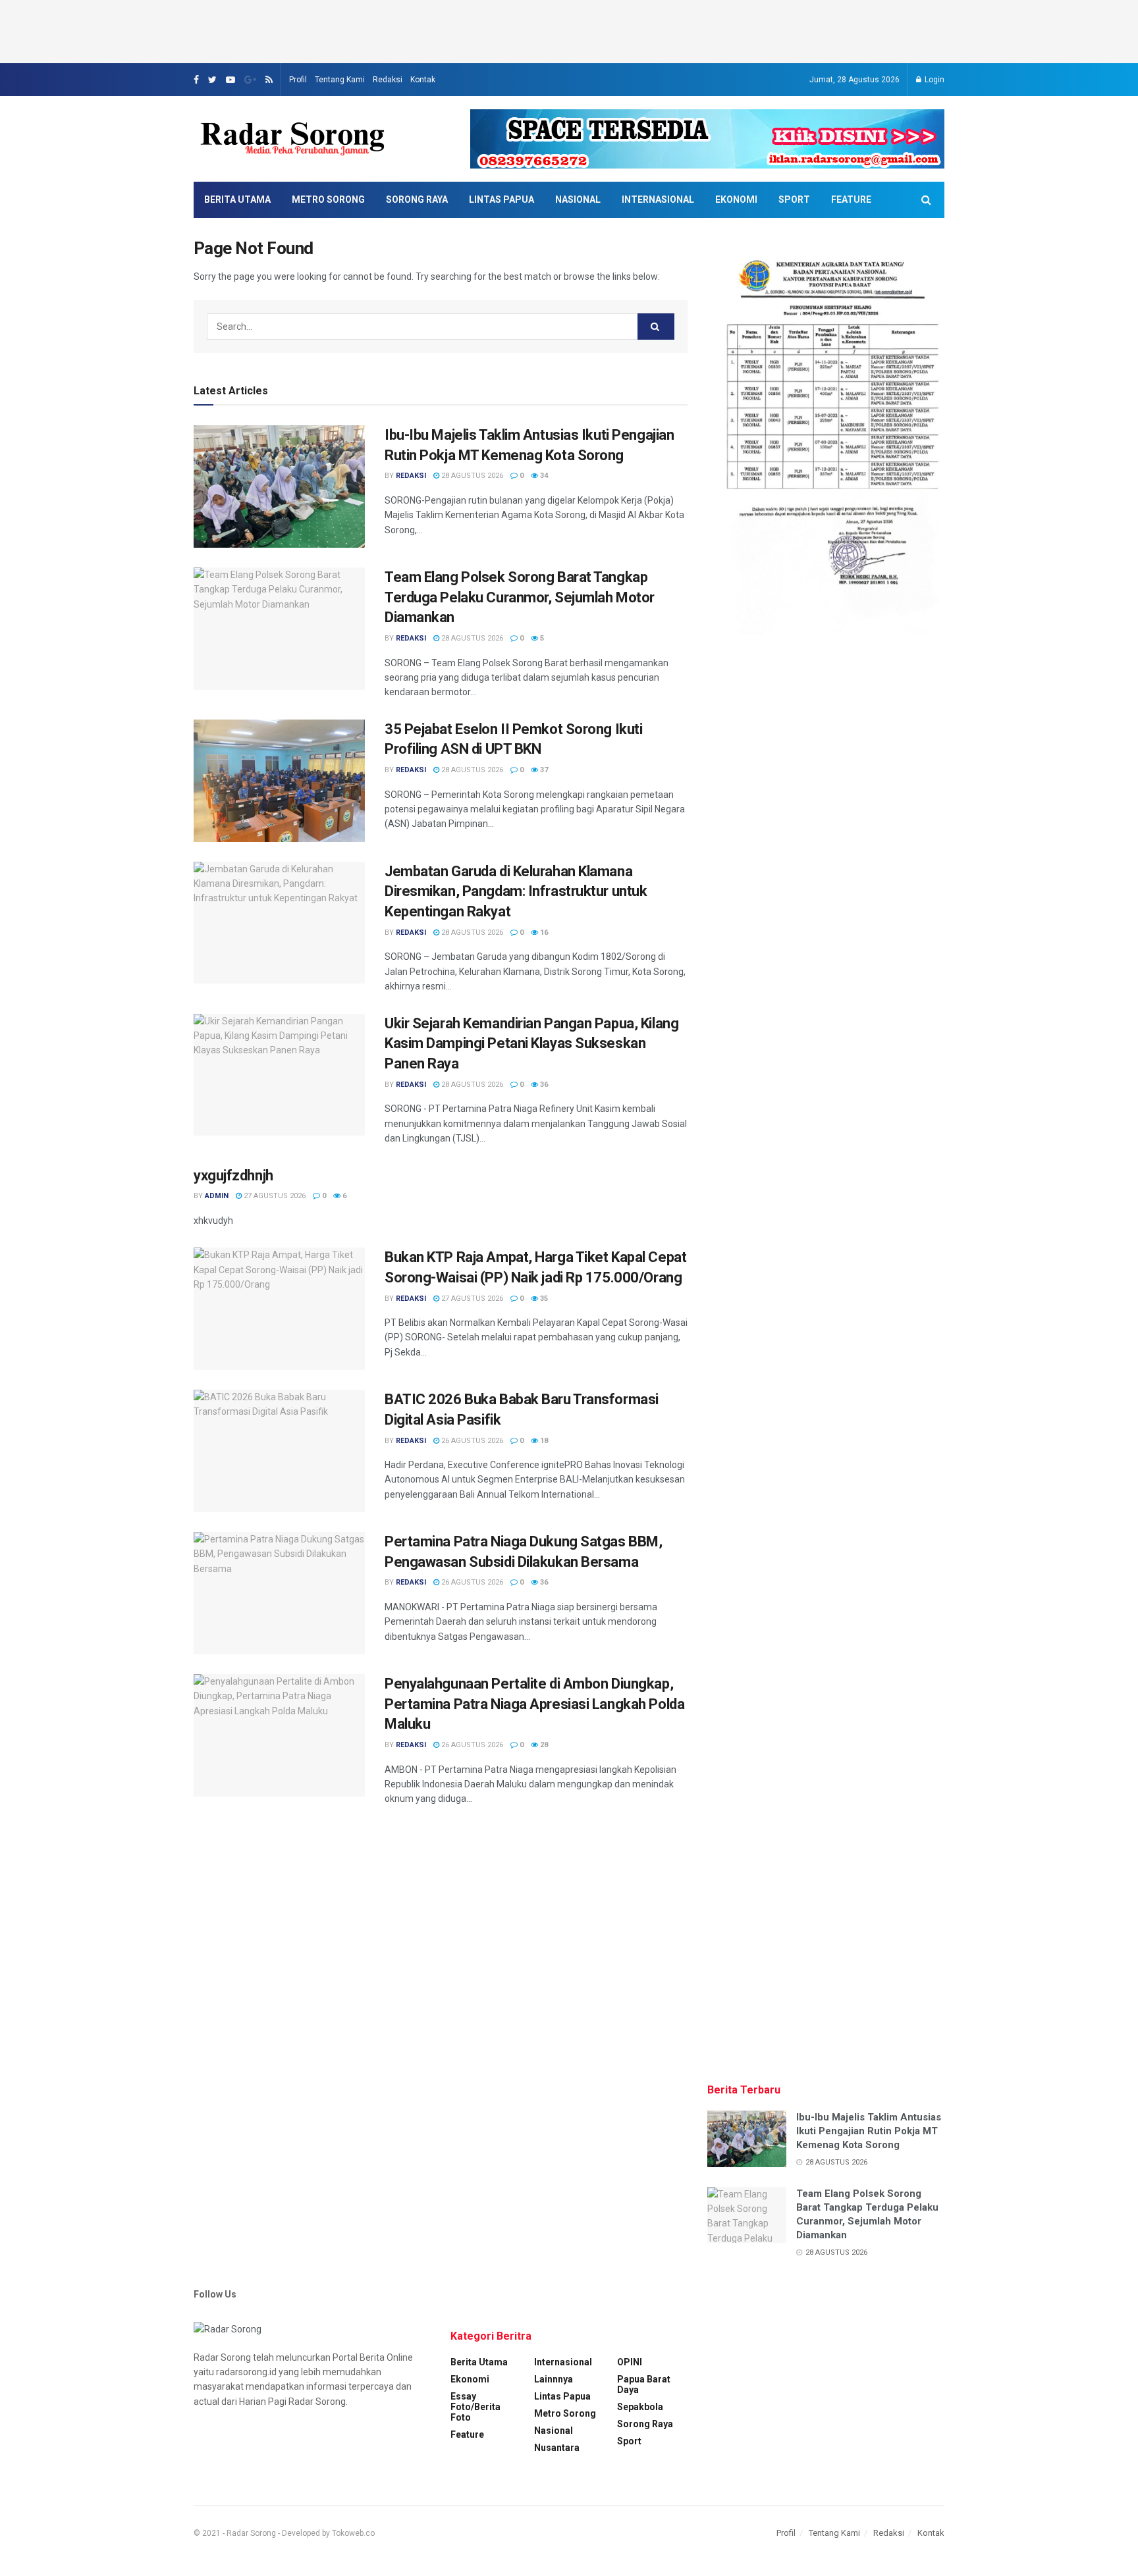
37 (543, 770)
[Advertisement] (569, 30)
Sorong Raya (417, 199)
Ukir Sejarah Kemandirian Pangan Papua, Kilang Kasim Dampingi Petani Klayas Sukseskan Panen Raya (531, 1044)
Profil (298, 80)
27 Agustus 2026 (274, 1196)
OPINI (630, 2362)
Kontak (423, 80)
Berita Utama (237, 199)
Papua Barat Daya (644, 2384)
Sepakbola (640, 2407)
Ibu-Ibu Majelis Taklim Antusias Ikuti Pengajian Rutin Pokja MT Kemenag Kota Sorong (869, 2131)
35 (543, 1299)
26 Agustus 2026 (471, 1441)
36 (543, 1085)
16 (543, 933)
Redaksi (388, 80)
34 (543, 476)
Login (934, 80)
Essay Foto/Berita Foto (475, 2407)
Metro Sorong (328, 199)
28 (543, 1745)
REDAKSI (411, 476)
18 (543, 1441)
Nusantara (557, 2448)
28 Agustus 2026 (471, 476)
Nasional (578, 199)
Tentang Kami (340, 80)
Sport (794, 199)
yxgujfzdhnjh (233, 1175)
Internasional (658, 199)
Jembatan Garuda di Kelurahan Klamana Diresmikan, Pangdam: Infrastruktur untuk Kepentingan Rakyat (516, 892)
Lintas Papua (501, 199)
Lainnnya (554, 2379)
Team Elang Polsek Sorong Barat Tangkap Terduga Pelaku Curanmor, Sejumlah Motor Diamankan (520, 597)
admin (217, 1196)
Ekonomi (736, 199)
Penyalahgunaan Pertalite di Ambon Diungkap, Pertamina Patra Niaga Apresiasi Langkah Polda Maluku (534, 1704)
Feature (851, 199)
